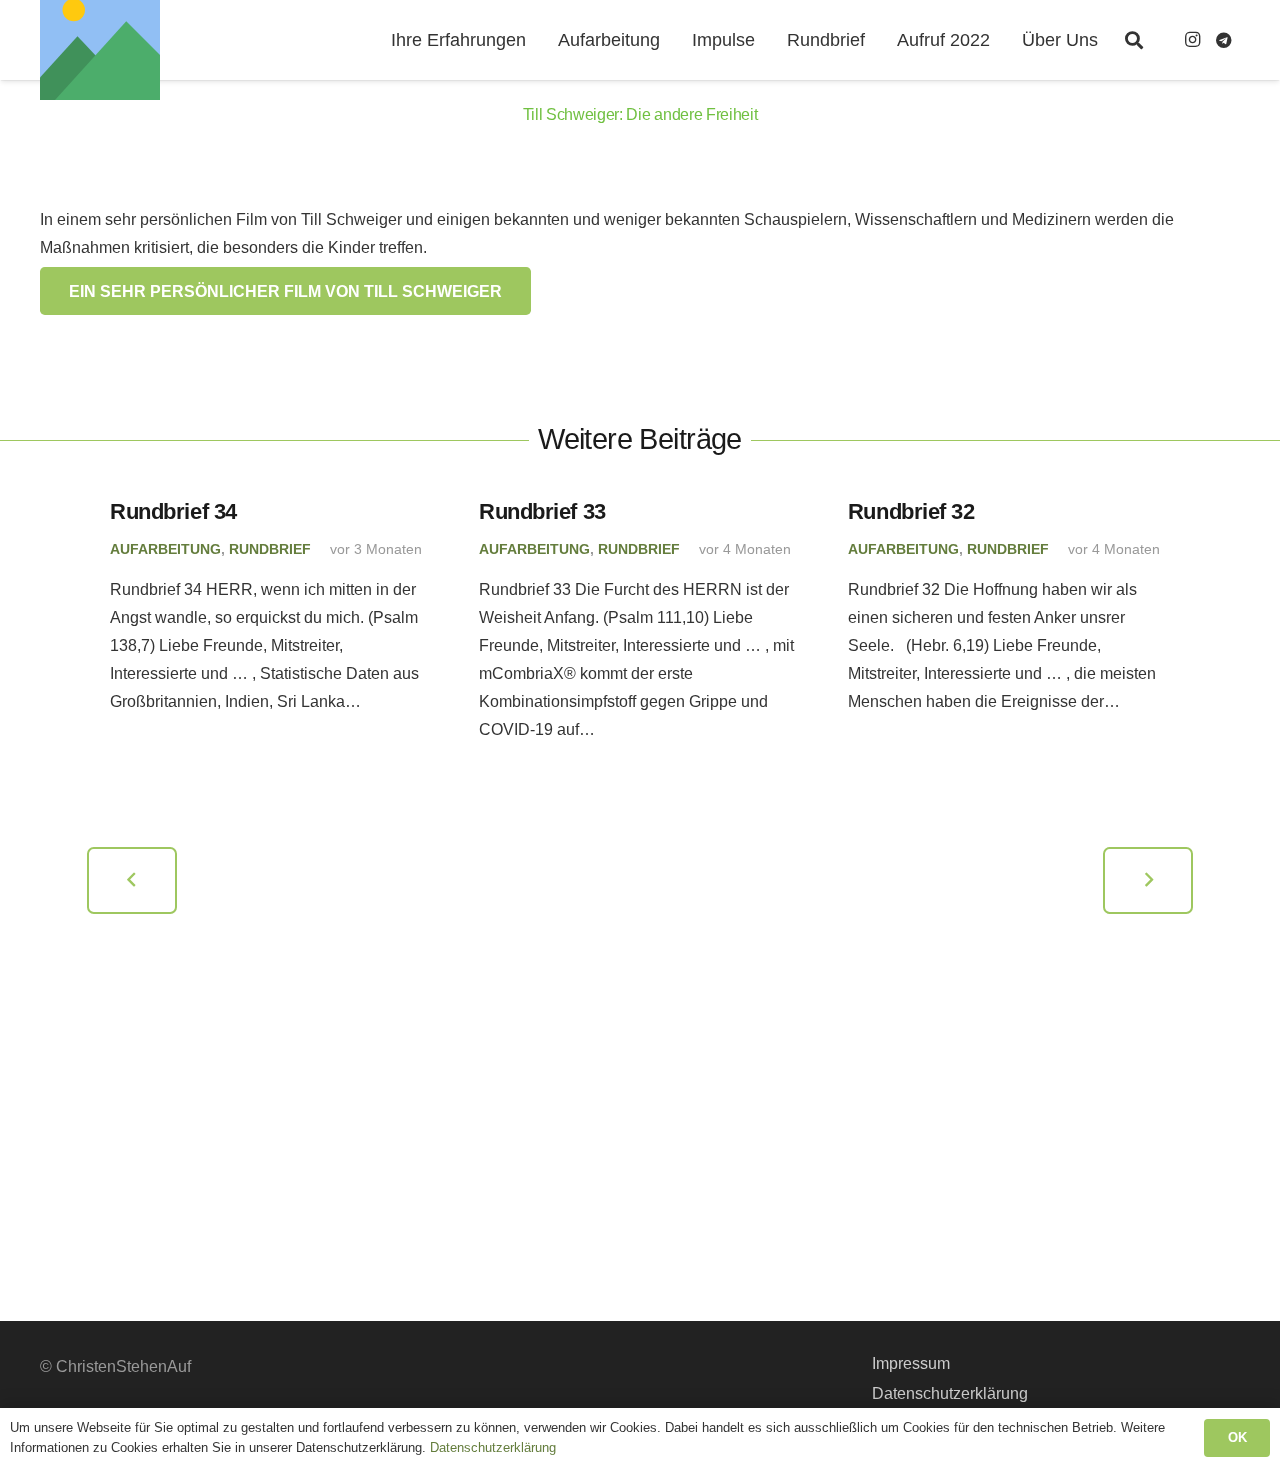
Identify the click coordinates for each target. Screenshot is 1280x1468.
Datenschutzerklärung (950, 1393)
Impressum (911, 1363)
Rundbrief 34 (173, 511)
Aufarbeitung (165, 549)
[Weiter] (1148, 880)
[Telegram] (1224, 40)
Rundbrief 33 (542, 511)
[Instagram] (1192, 40)
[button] (1134, 40)
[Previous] (132, 880)
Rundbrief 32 (911, 511)
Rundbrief (270, 549)
